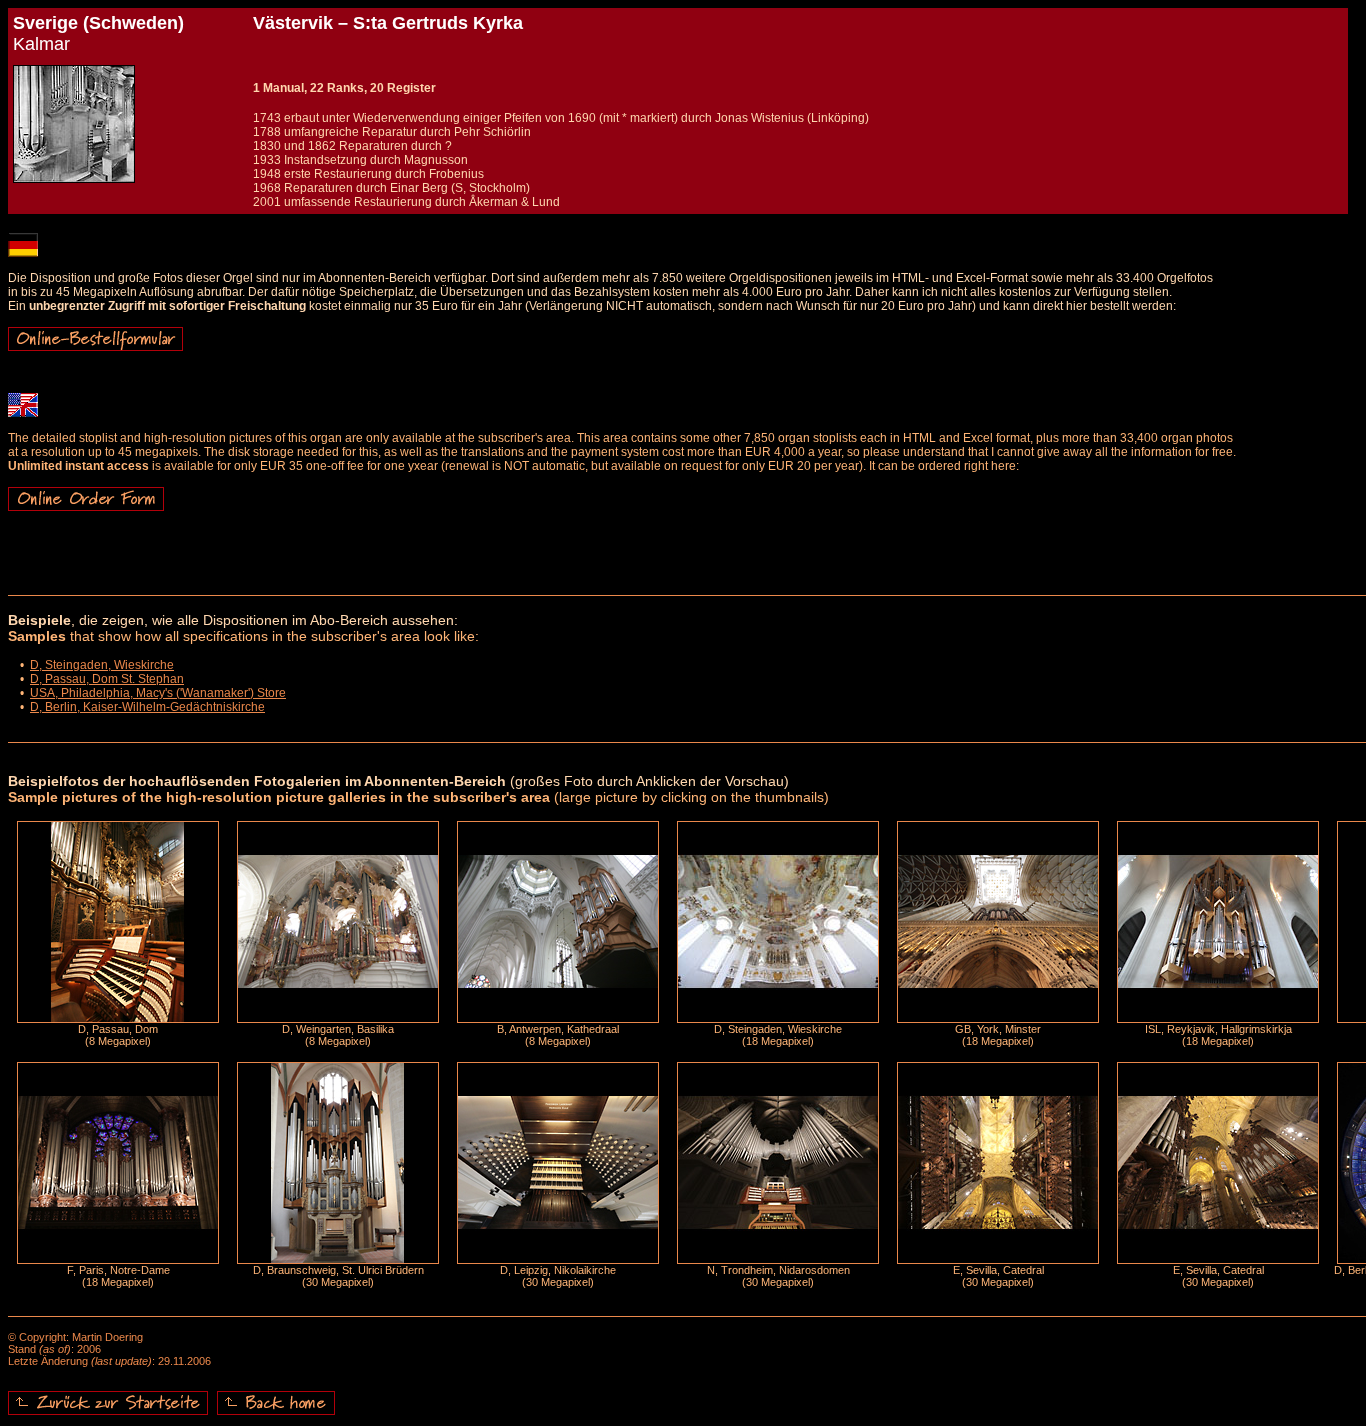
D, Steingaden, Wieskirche (102, 665)
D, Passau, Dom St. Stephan (107, 679)
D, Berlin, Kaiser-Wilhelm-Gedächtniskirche (147, 707)
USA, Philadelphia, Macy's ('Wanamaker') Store (158, 693)
